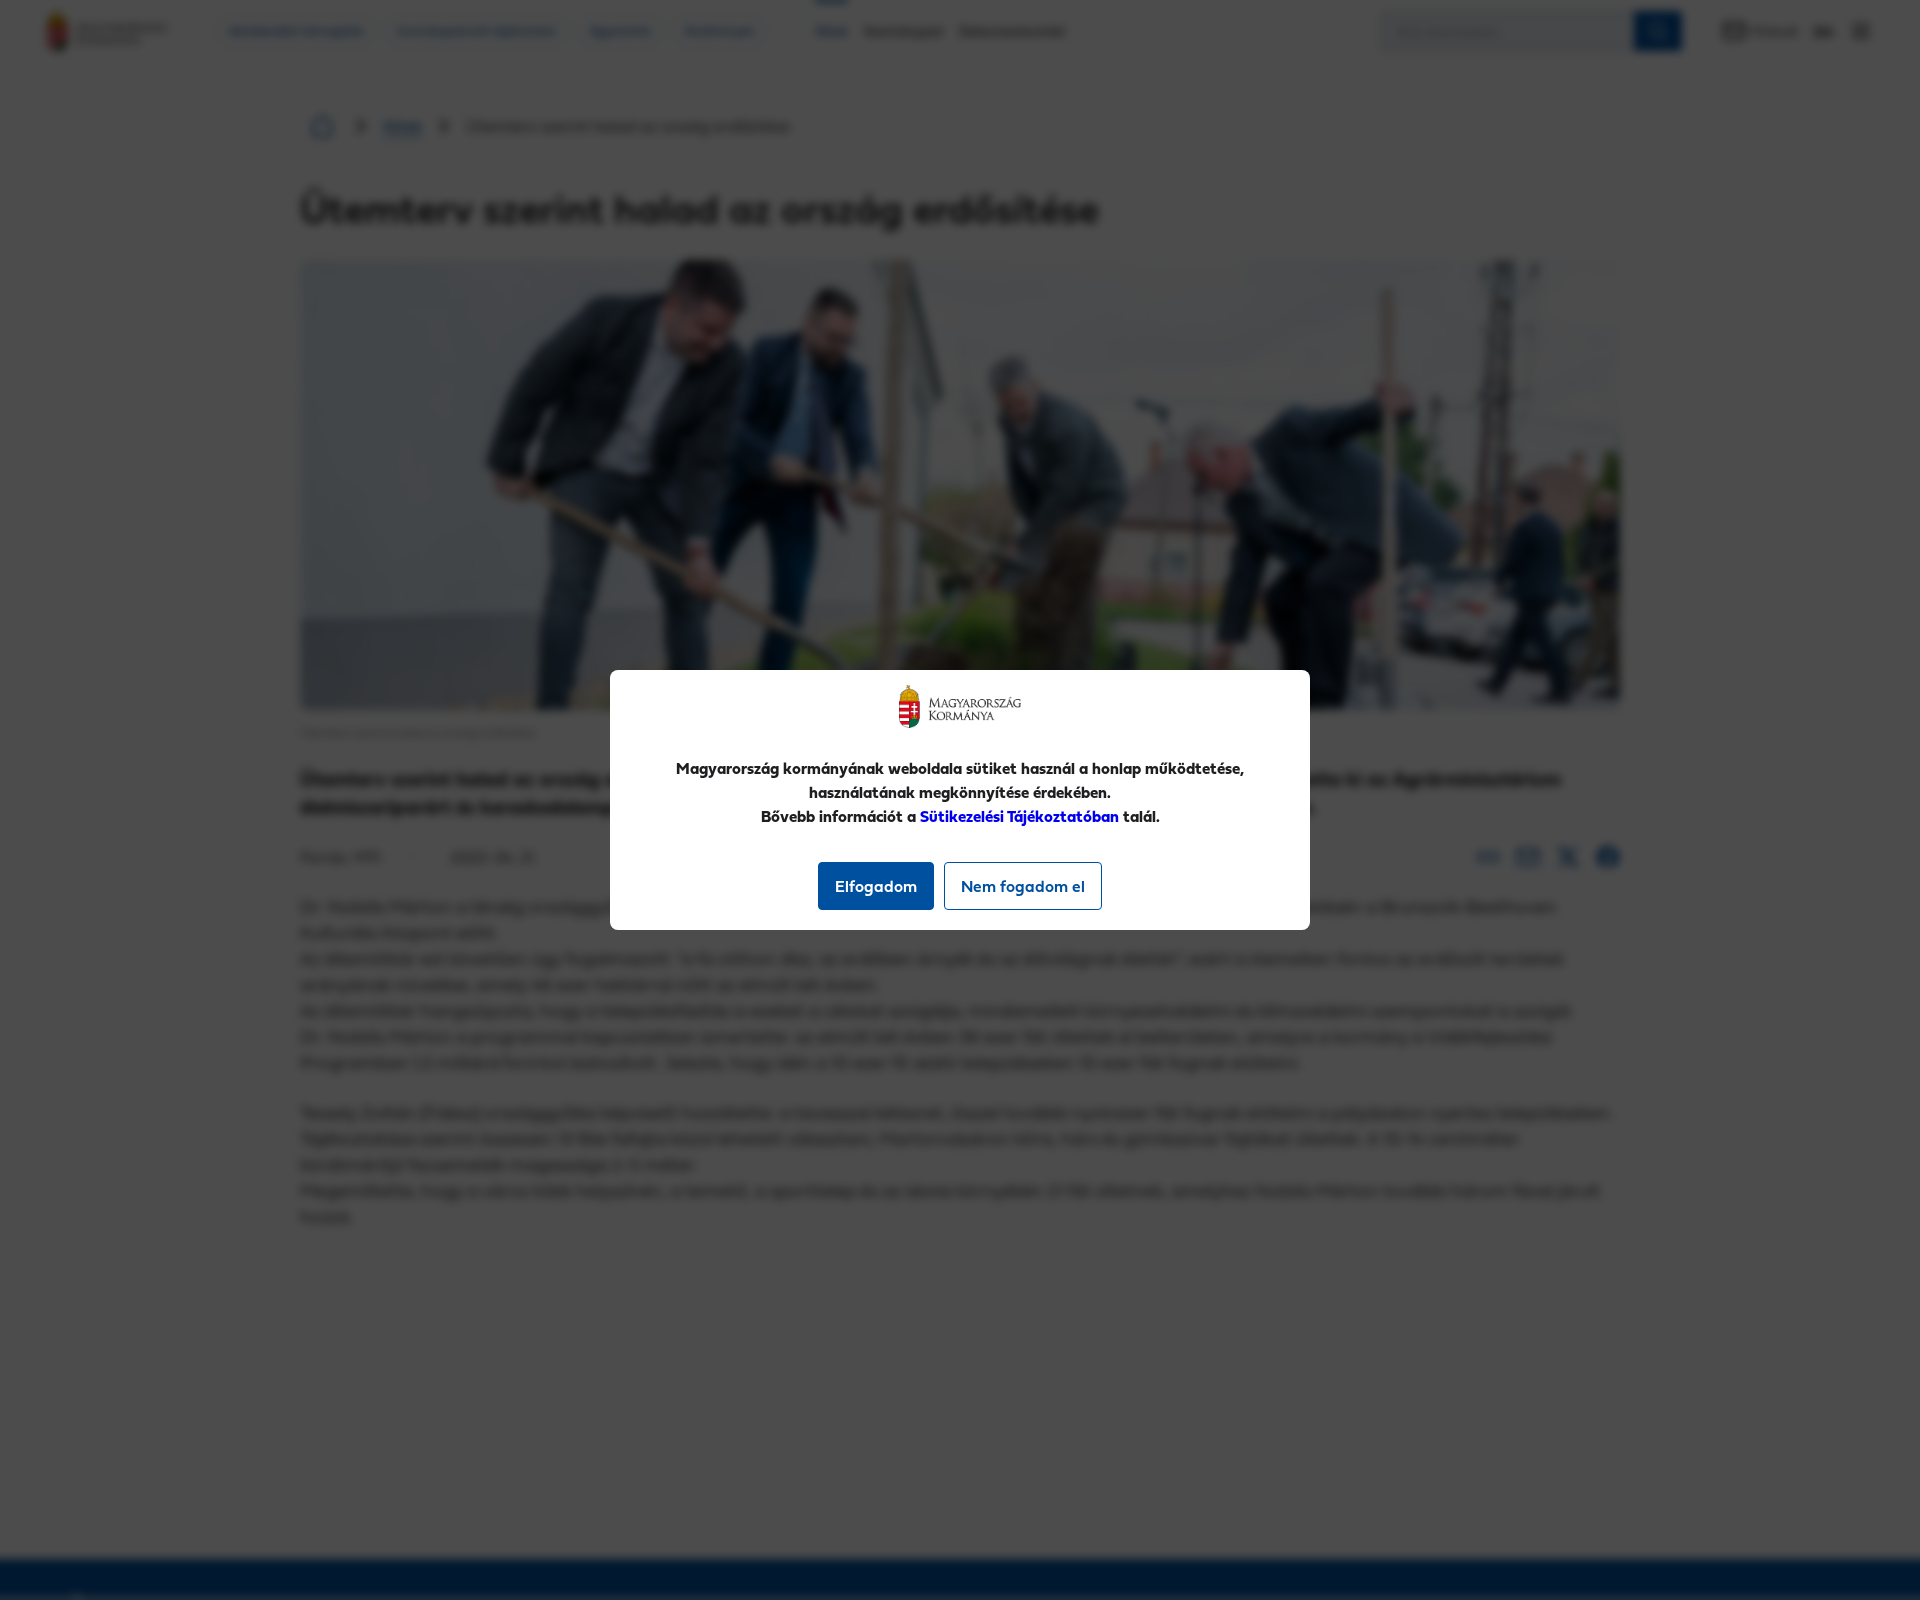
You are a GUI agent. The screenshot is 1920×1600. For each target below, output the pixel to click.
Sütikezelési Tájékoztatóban (1019, 816)
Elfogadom (876, 886)
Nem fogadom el (1023, 886)
